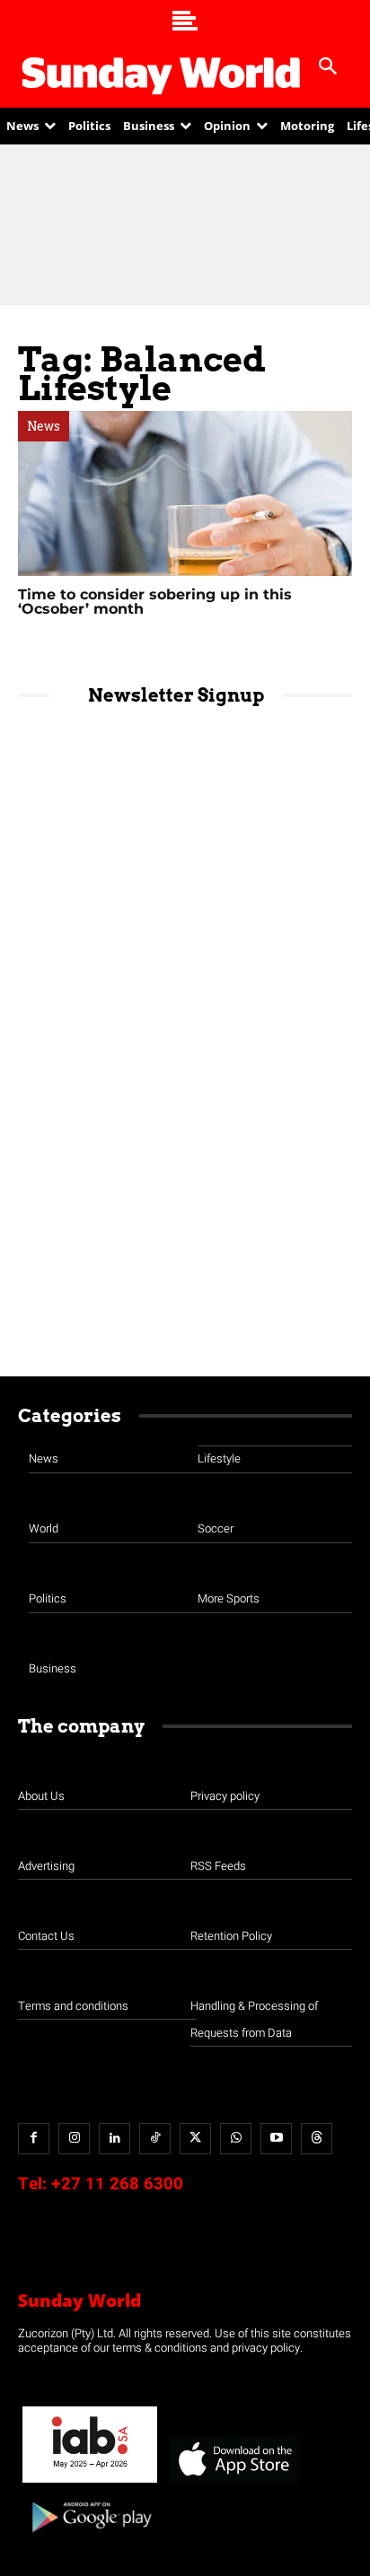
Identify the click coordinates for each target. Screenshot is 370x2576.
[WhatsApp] (236, 2139)
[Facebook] (34, 2139)
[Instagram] (74, 2139)
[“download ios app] (233, 2483)
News (44, 426)
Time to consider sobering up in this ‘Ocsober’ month (155, 602)
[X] (195, 2139)
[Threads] (317, 2139)
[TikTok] (155, 2139)
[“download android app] (90, 2539)
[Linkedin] (115, 2139)
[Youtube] (276, 2139)
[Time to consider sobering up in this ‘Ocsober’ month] (185, 493)
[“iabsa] (90, 2483)
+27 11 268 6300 (117, 2184)
